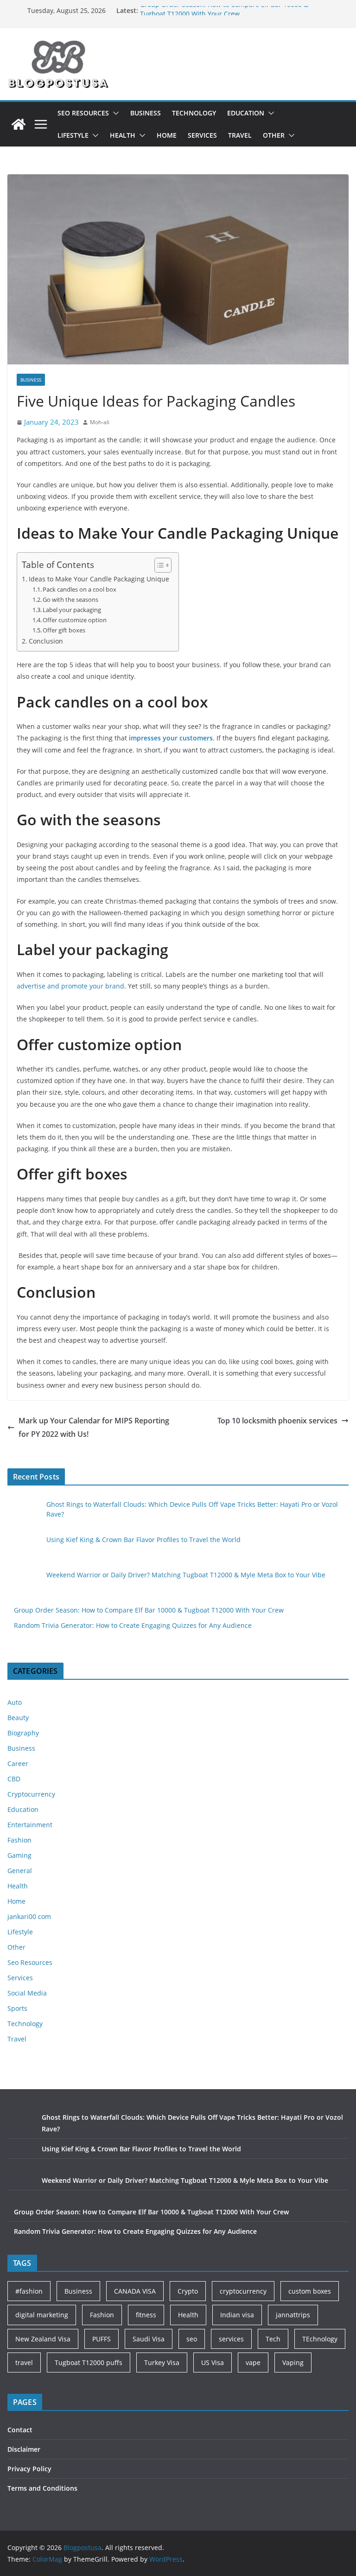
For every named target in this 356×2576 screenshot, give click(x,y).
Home (167, 135)
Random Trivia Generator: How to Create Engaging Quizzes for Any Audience (133, 1625)
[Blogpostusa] (19, 124)
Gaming (19, 1855)
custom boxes (310, 2291)
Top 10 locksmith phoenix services (277, 1421)
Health (123, 135)
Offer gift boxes (64, 630)
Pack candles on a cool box (79, 589)
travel (24, 2362)
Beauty (18, 1718)
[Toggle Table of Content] (158, 565)
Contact (20, 2430)
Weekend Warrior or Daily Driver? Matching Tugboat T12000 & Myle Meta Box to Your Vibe (186, 1575)
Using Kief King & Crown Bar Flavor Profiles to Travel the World (143, 1540)
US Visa (213, 2362)
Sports (17, 2008)
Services (202, 135)
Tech (273, 2339)
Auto (15, 1702)
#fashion (29, 2291)
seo (192, 2339)
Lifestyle (73, 135)
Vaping (293, 2362)
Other (274, 135)
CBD (14, 1779)
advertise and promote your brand (70, 986)
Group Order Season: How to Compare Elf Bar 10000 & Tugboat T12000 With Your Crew (224, 15)
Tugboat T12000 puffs (89, 2362)
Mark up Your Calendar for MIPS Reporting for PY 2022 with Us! (94, 1427)
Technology (194, 113)
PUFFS (102, 2339)
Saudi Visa (149, 2339)
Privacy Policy (29, 2469)
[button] (114, 113)
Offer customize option (75, 620)
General (20, 1871)
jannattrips (293, 2315)
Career (18, 1763)
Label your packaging (72, 610)
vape (253, 2362)
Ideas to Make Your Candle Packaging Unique (99, 579)
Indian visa (237, 2315)
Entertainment (30, 1825)
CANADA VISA (135, 2291)
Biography (23, 1733)
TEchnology (320, 2339)
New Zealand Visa (43, 2339)
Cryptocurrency (31, 1794)
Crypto (188, 2291)
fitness (146, 2315)
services (231, 2339)
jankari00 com (29, 1916)
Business (146, 113)
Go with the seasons (70, 599)
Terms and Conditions (42, 2488)
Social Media (27, 1993)
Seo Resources (83, 113)
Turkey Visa (162, 2362)
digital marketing (42, 2315)
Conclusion (46, 641)
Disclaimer (24, 2449)
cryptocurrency (243, 2291)
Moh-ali (100, 422)
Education (246, 113)
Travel (240, 135)
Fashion (19, 1840)
